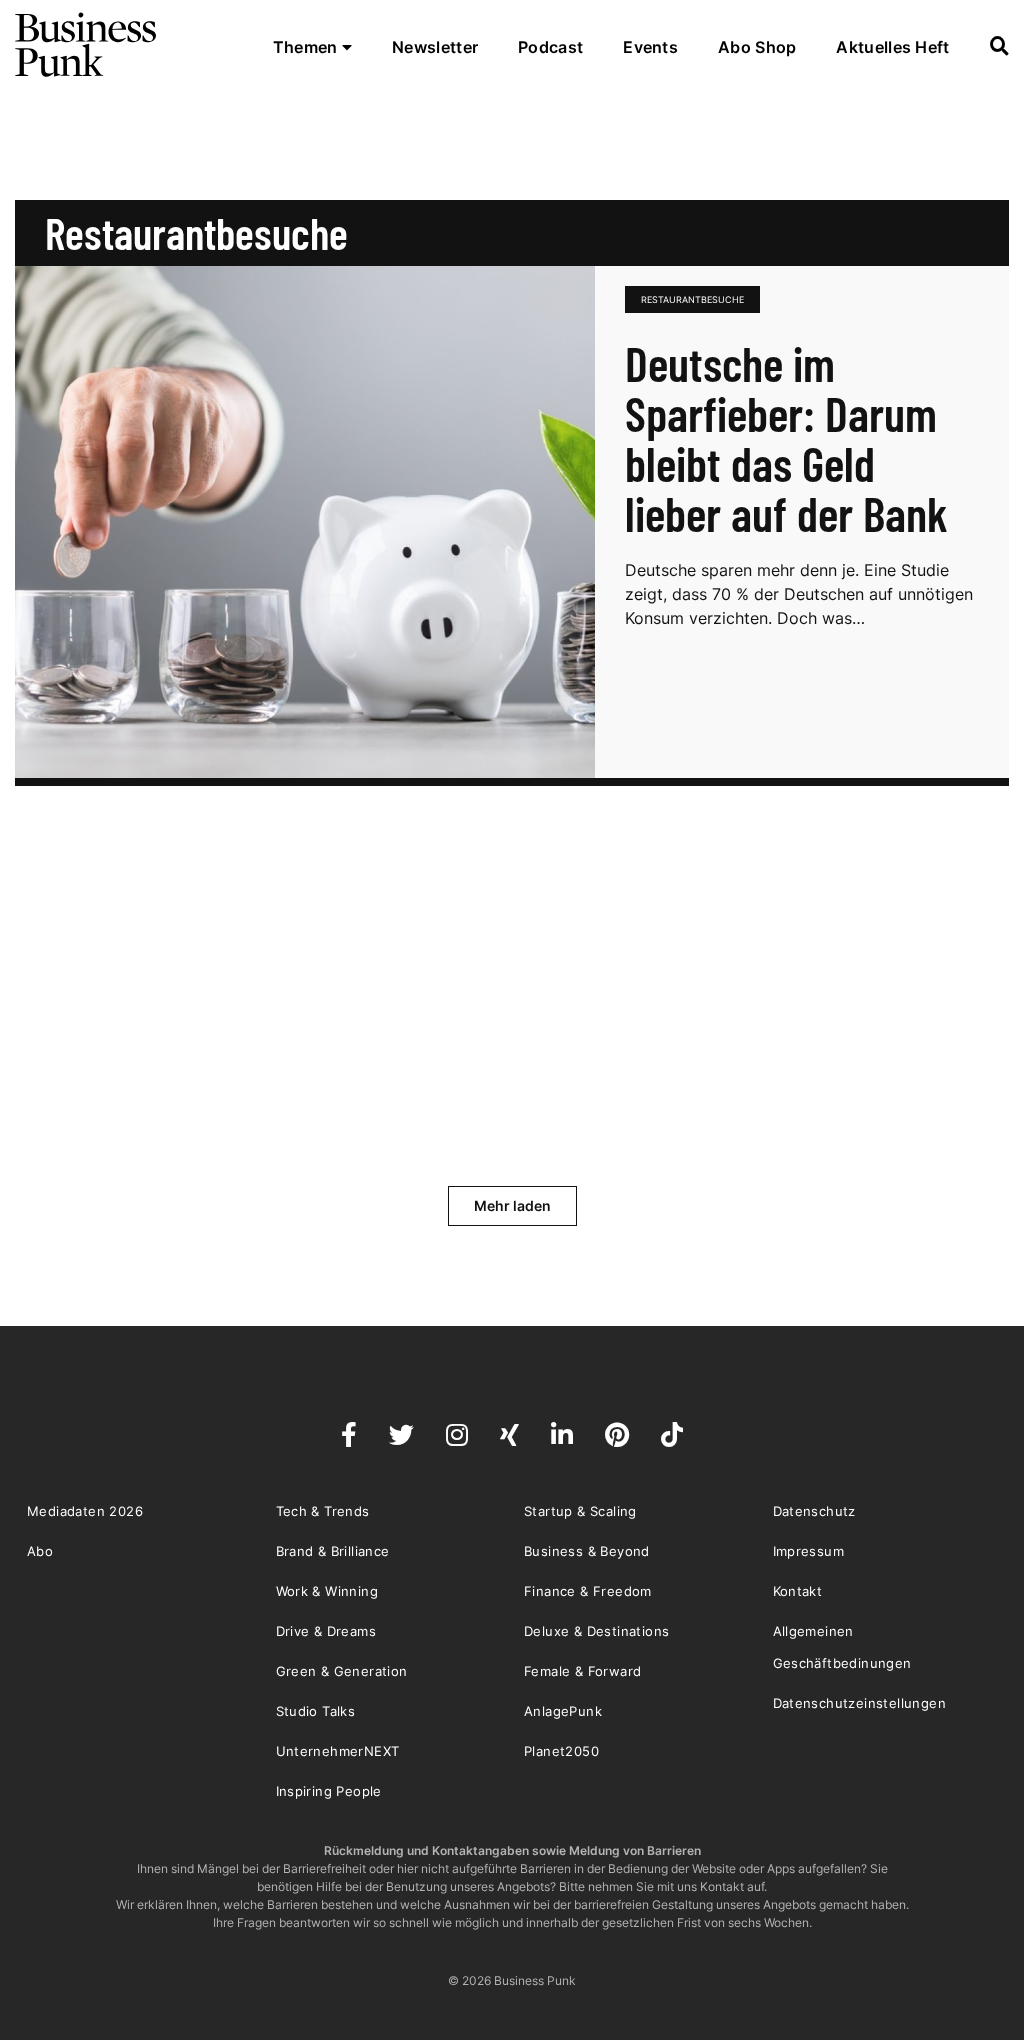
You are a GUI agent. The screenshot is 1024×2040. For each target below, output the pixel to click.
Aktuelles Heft (892, 47)
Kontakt (798, 1591)
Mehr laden (512, 1205)
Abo (40, 1551)
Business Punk (87, 45)
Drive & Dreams (326, 1631)
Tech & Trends (323, 1511)
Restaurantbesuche (692, 299)
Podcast (550, 47)
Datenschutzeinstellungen (860, 1703)
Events (650, 47)
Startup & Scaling (580, 1511)
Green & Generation (342, 1671)
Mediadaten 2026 (85, 1511)
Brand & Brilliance (333, 1551)
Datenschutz (814, 1511)
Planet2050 (561, 1751)
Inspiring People (329, 1791)
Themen (307, 47)
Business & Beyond (587, 1551)
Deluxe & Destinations (596, 1631)
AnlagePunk (563, 1711)
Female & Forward (582, 1671)
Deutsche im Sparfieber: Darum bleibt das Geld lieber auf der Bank (786, 438)
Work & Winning (327, 1591)
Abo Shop (757, 47)
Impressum (809, 1551)
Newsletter (435, 47)
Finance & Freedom (588, 1591)
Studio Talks (316, 1711)
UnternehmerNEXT (338, 1751)
